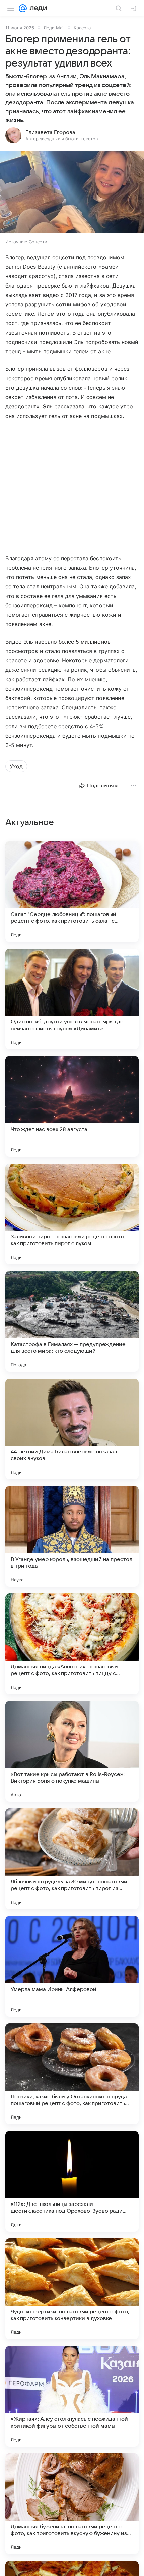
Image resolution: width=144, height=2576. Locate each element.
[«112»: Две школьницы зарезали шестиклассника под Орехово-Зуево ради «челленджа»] (72, 2181)
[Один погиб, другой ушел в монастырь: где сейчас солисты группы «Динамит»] (72, 999)
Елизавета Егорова (50, 132)
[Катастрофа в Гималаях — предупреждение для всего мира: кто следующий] (72, 1321)
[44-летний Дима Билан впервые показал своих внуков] (72, 1429)
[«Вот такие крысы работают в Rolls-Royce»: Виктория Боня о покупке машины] (72, 1751)
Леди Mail (54, 28)
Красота (82, 28)
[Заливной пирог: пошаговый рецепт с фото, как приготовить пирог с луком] (72, 1214)
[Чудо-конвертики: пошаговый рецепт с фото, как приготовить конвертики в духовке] (72, 2289)
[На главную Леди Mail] (37, 8)
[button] (72, 193)
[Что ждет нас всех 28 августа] (72, 1106)
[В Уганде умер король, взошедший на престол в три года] (72, 1536)
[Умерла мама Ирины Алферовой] (72, 1966)
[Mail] (23, 8)
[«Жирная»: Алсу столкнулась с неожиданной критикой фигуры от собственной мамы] (72, 2396)
